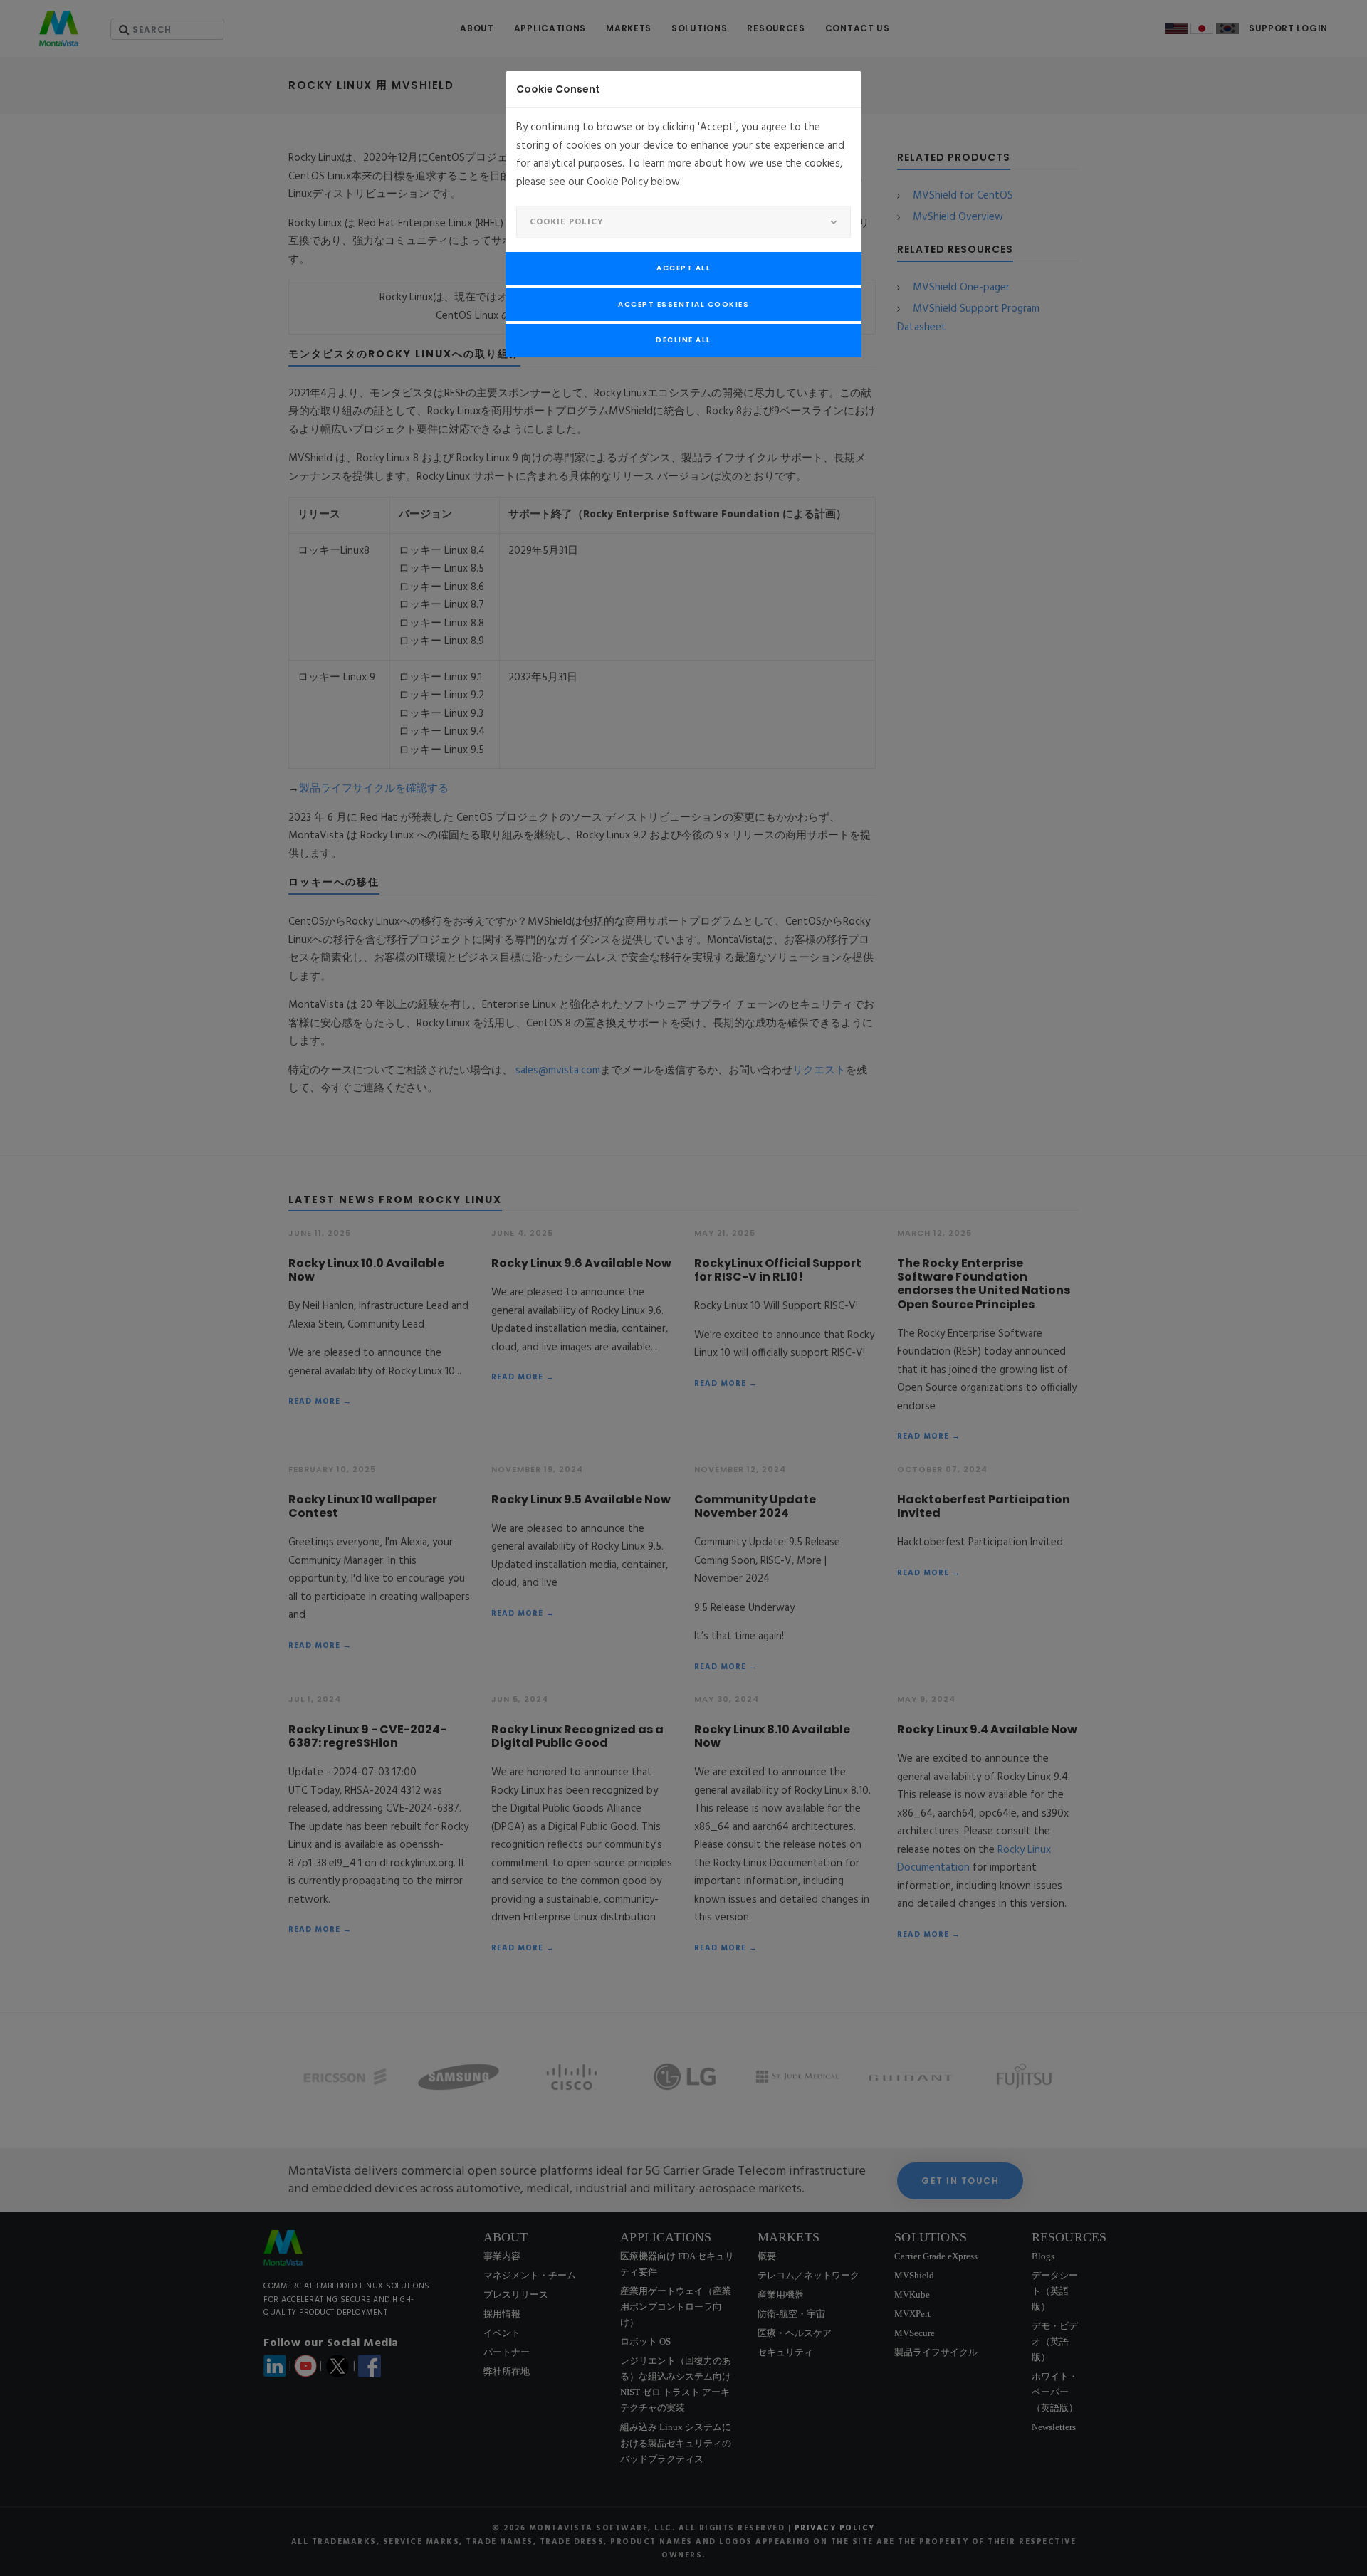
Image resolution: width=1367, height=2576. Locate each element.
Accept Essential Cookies (683, 304)
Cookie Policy (567, 222)
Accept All (683, 268)
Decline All (683, 340)
